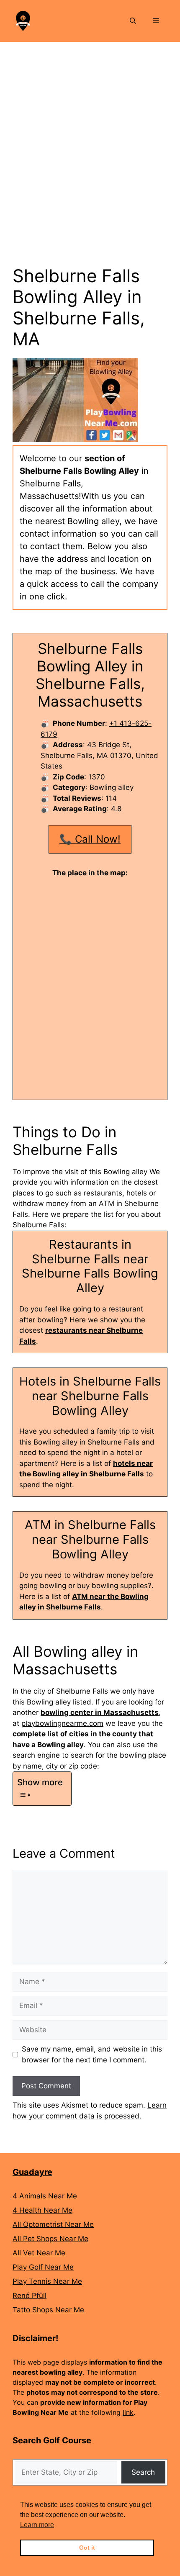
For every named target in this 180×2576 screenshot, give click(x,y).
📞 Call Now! (90, 839)
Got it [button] (87, 2548)
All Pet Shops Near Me (50, 2239)
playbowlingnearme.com (62, 1723)
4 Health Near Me (42, 2210)
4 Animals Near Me (45, 2196)
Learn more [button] (37, 2525)
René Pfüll (30, 2296)
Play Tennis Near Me (47, 2281)
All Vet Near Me (39, 2253)
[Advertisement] (90, 136)
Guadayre (32, 2172)
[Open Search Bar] (133, 21)
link (128, 2412)
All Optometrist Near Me (53, 2224)
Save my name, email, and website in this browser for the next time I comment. (92, 2054)
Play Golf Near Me (43, 2267)
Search (143, 2472)
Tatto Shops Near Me (48, 2310)
